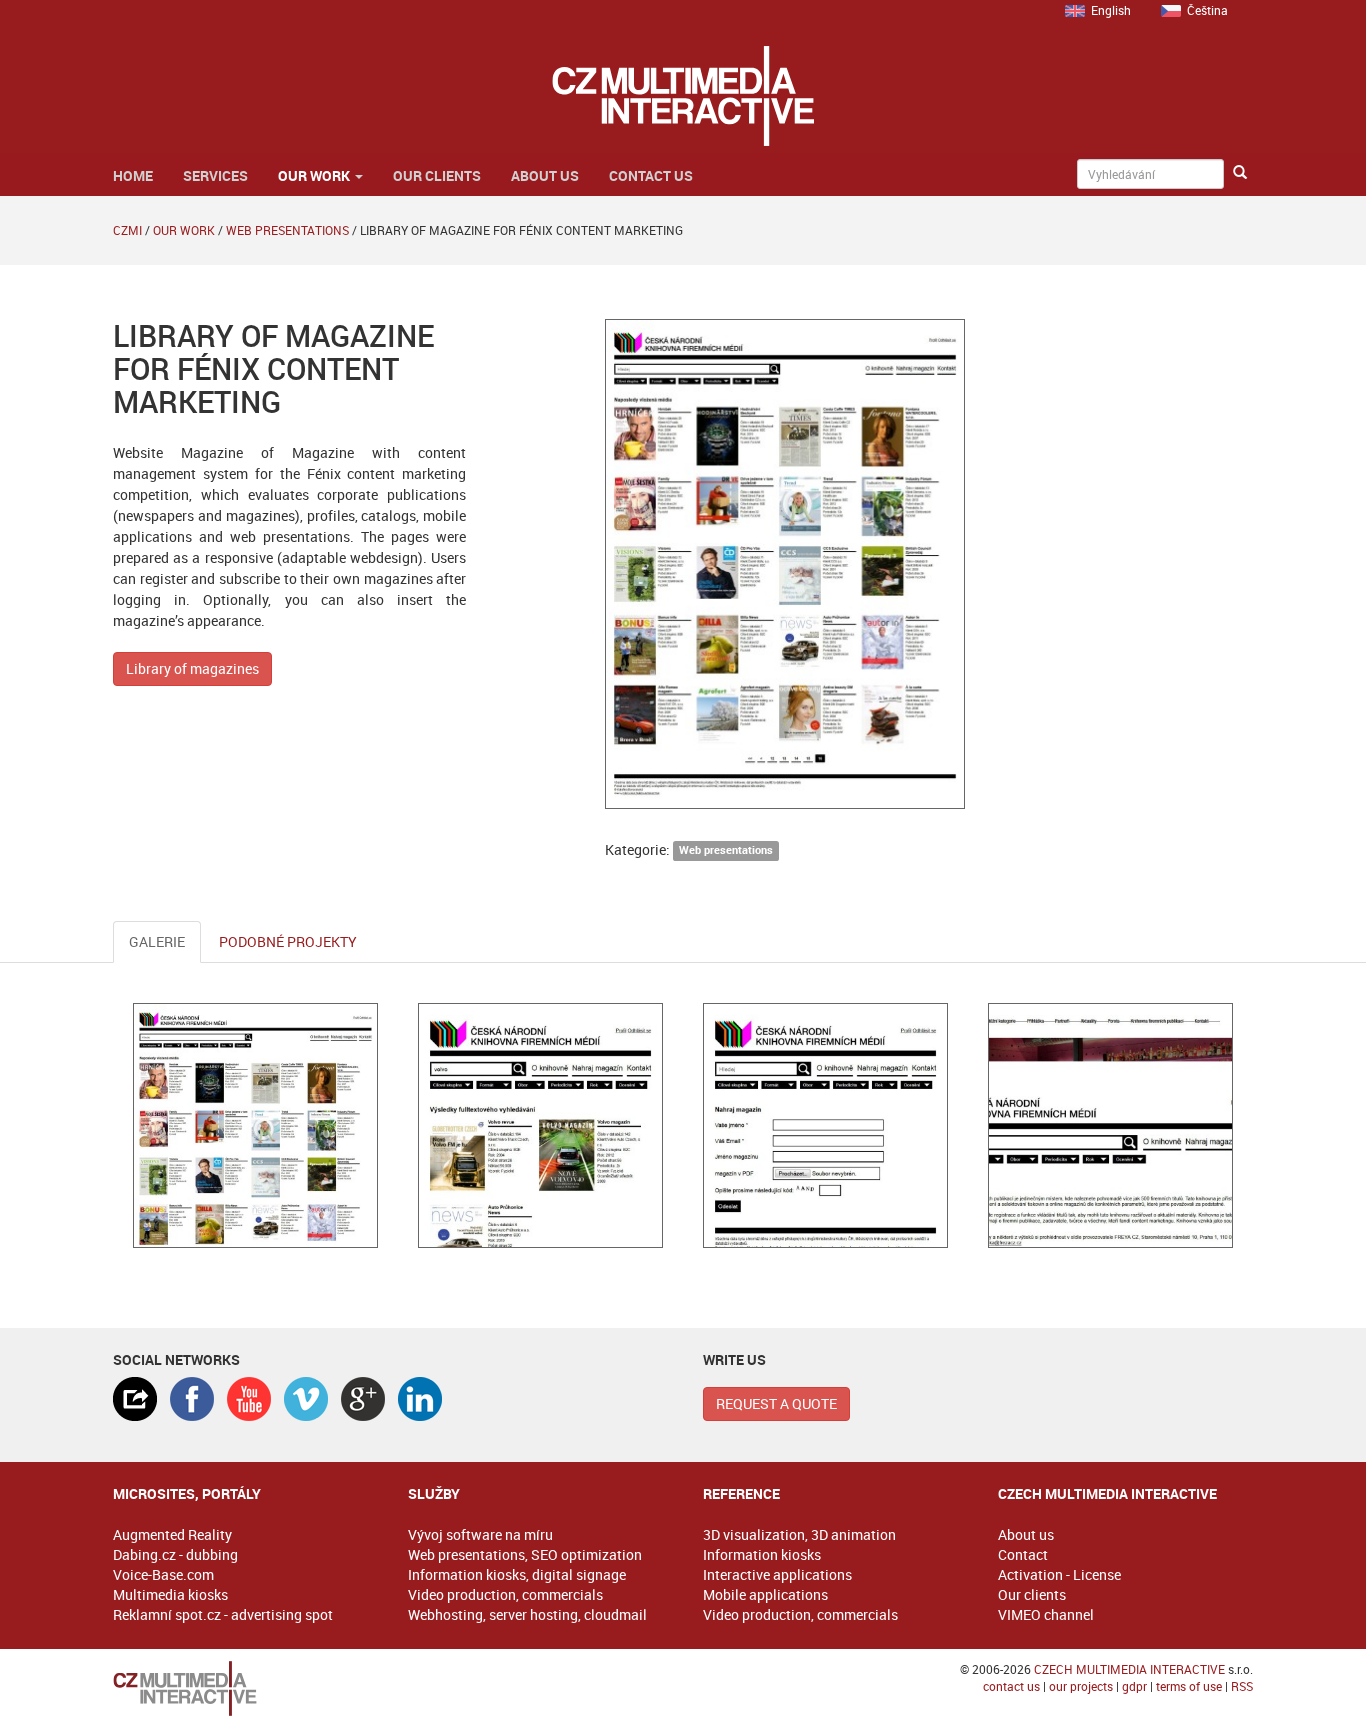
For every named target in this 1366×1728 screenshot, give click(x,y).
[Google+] (363, 1399)
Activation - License (1059, 1574)
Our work (315, 175)
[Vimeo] (306, 1399)
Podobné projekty (288, 941)
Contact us (651, 175)
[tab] (135, 1399)
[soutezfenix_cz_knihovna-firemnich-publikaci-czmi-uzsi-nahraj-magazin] (825, 1125)
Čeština (1207, 10)
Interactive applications (777, 1574)
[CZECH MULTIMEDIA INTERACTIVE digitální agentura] (682, 96)
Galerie (157, 941)
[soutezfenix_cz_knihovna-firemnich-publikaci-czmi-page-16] (255, 1125)
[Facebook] (192, 1399)
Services (215, 175)
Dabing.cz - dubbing (175, 1554)
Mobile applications (765, 1594)
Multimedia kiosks (170, 1594)
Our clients (437, 175)
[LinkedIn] (420, 1399)
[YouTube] (249, 1399)
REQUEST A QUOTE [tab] (776, 1403)
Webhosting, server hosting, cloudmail (527, 1614)
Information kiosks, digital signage (517, 1574)
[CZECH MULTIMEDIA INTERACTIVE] (240, 1688)
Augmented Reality (172, 1534)
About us (545, 175)
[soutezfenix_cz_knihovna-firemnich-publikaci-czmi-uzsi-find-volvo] (540, 1125)
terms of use (1189, 1686)
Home (133, 175)
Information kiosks (762, 1554)
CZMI (127, 230)
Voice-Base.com (163, 1574)
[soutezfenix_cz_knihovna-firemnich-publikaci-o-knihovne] (1110, 1125)
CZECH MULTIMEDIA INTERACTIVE (1129, 1669)
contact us (1011, 1686)
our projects (1081, 1686)
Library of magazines (192, 668)
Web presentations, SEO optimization (525, 1554)
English (1111, 10)
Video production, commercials (505, 1594)
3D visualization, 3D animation (799, 1534)
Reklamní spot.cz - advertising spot (223, 1614)
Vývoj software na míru (480, 1534)
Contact (1023, 1554)
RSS (1242, 1686)
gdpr (1134, 1686)
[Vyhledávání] (1240, 173)
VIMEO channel (1046, 1614)
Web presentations (287, 230)
